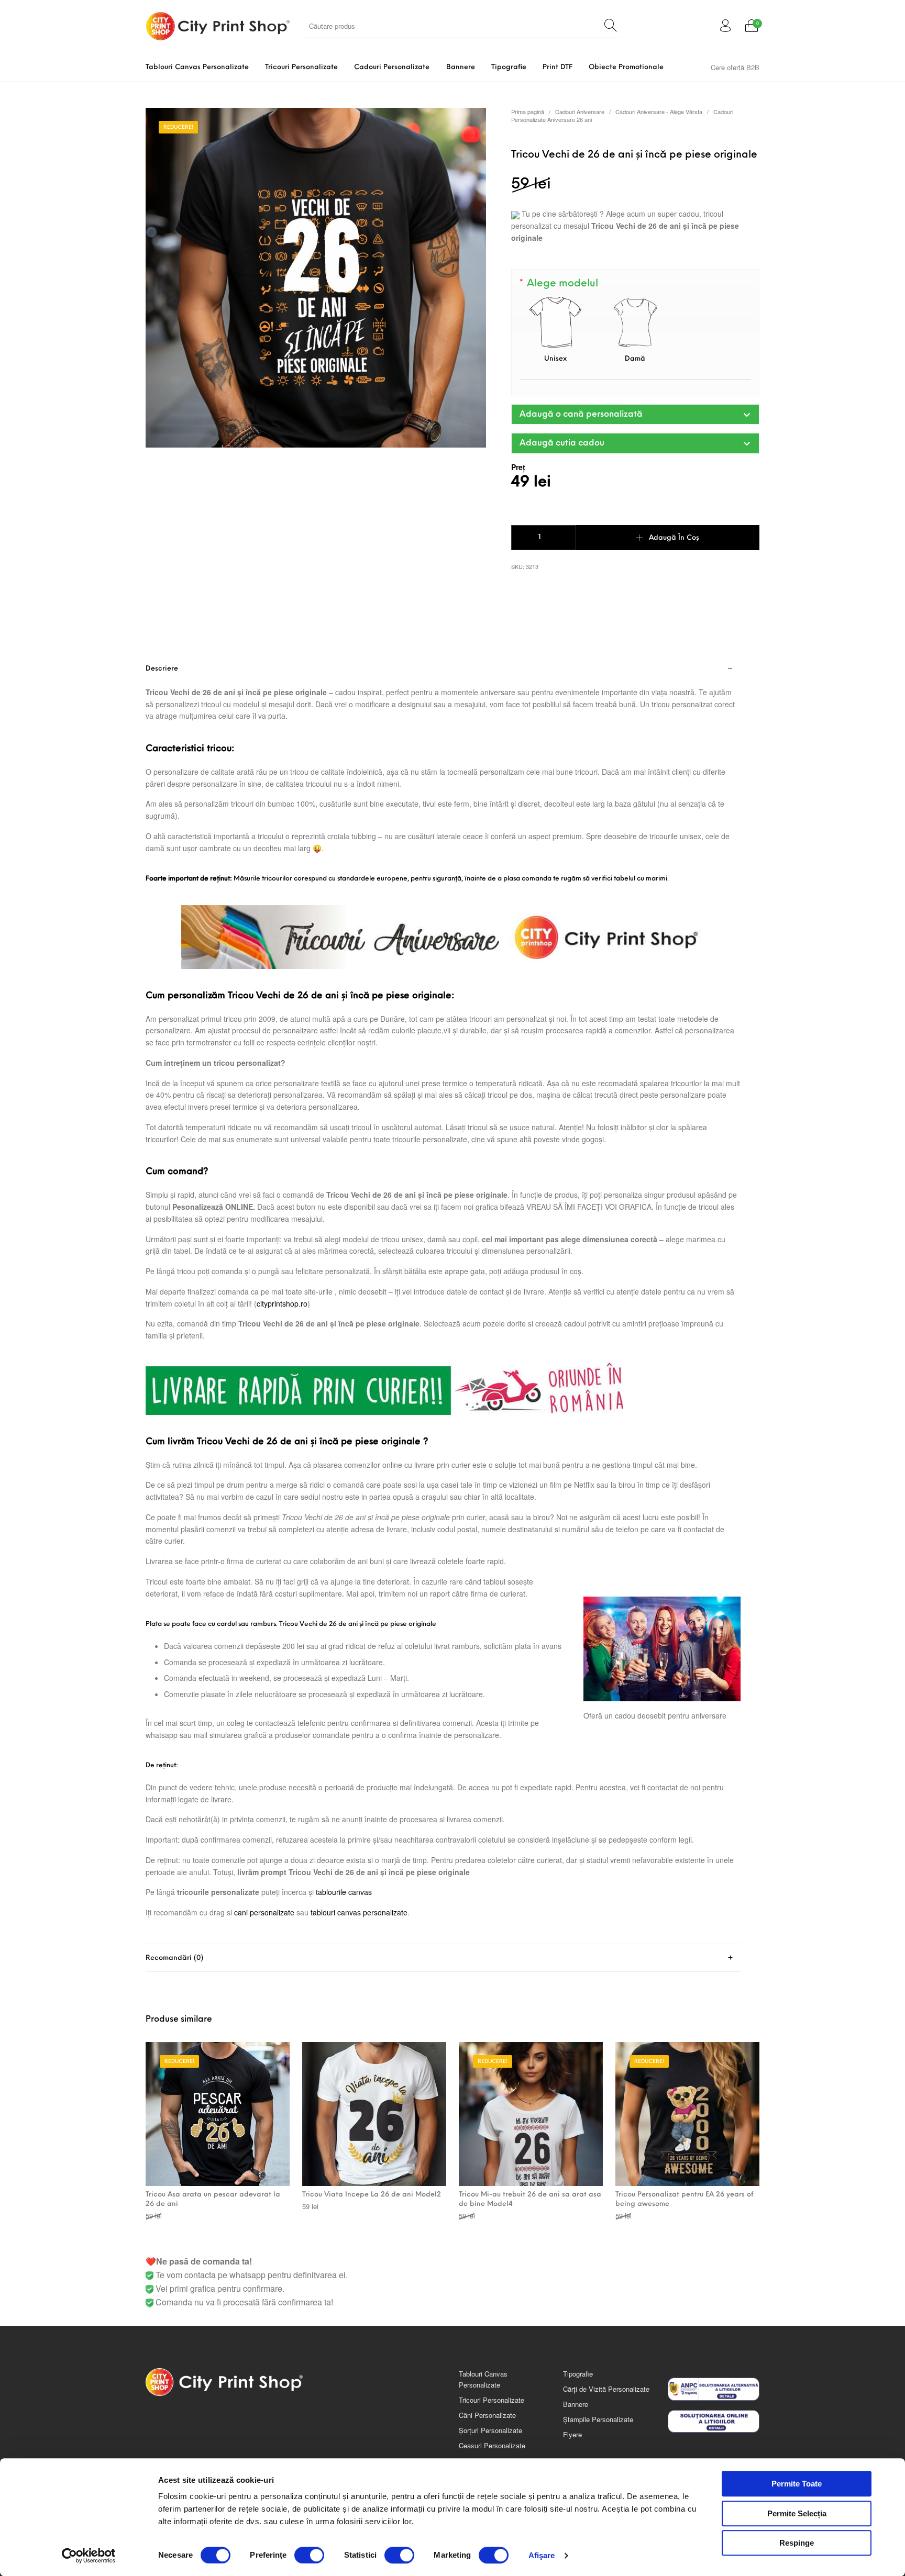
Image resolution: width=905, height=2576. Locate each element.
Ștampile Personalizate (598, 2419)
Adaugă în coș (674, 538)
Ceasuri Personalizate (492, 2445)
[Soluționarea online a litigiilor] (714, 2422)
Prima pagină (528, 111)
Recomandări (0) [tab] (174, 1958)
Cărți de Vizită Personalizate (606, 2389)
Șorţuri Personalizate (490, 2430)
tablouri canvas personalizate (359, 1912)
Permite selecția (797, 2513)
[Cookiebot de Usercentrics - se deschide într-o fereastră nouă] (89, 2556)
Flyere (572, 2434)
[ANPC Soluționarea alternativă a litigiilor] (714, 2389)
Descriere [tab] (162, 669)
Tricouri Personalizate (492, 2400)
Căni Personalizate (487, 2415)
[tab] (443, 1300)
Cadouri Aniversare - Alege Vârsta (659, 111)
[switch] (309, 2555)
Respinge (797, 2543)
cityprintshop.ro (282, 1303)
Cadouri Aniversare (580, 111)
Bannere (576, 2404)
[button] (635, 414)
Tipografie (578, 2374)
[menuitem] (197, 67)
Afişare (542, 2555)
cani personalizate (264, 1912)
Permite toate (797, 2484)
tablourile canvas (344, 1892)
